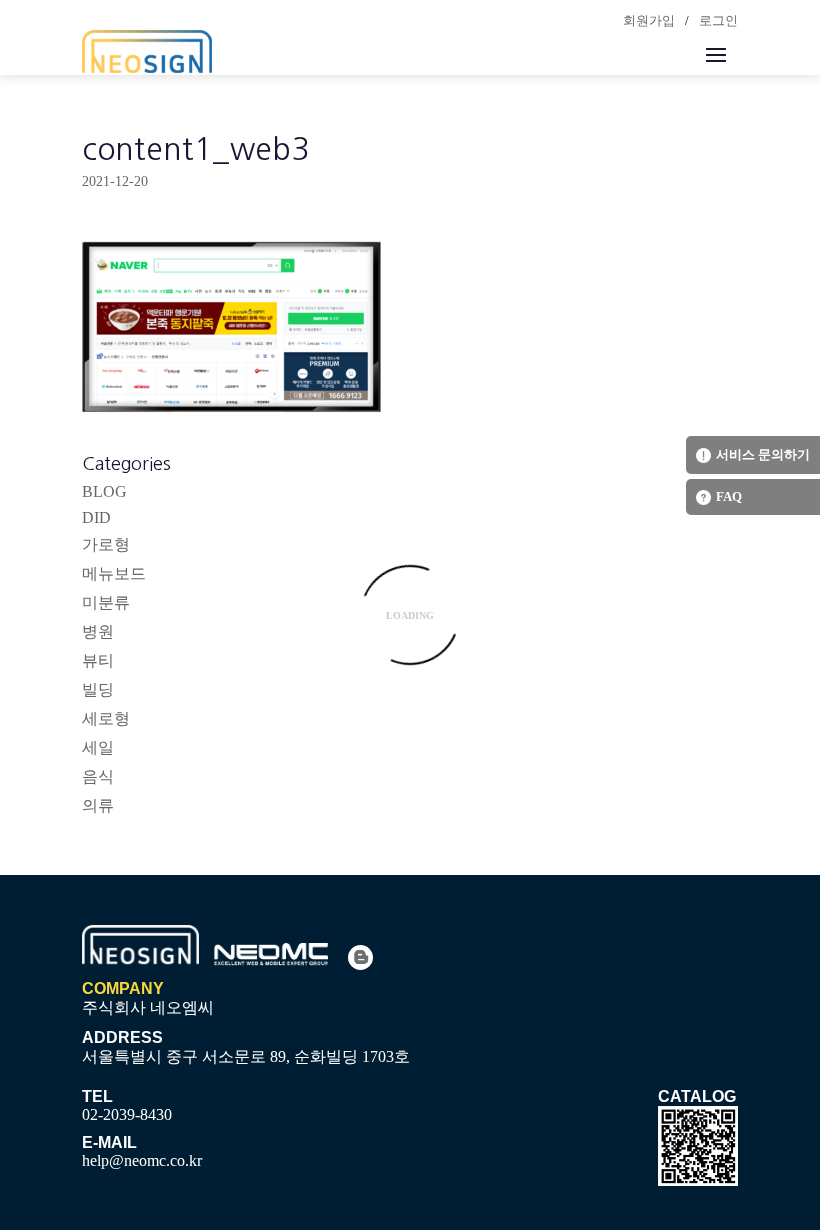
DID (96, 517)
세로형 (106, 718)
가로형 (106, 544)
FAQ (729, 496)
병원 (98, 631)
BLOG (104, 491)
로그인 (718, 20)
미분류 (106, 602)
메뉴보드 (114, 573)
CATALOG (697, 1096)
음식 (98, 776)
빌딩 (98, 689)
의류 (98, 805)
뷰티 (98, 660)
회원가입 (649, 20)
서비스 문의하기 (763, 454)
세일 (98, 747)
